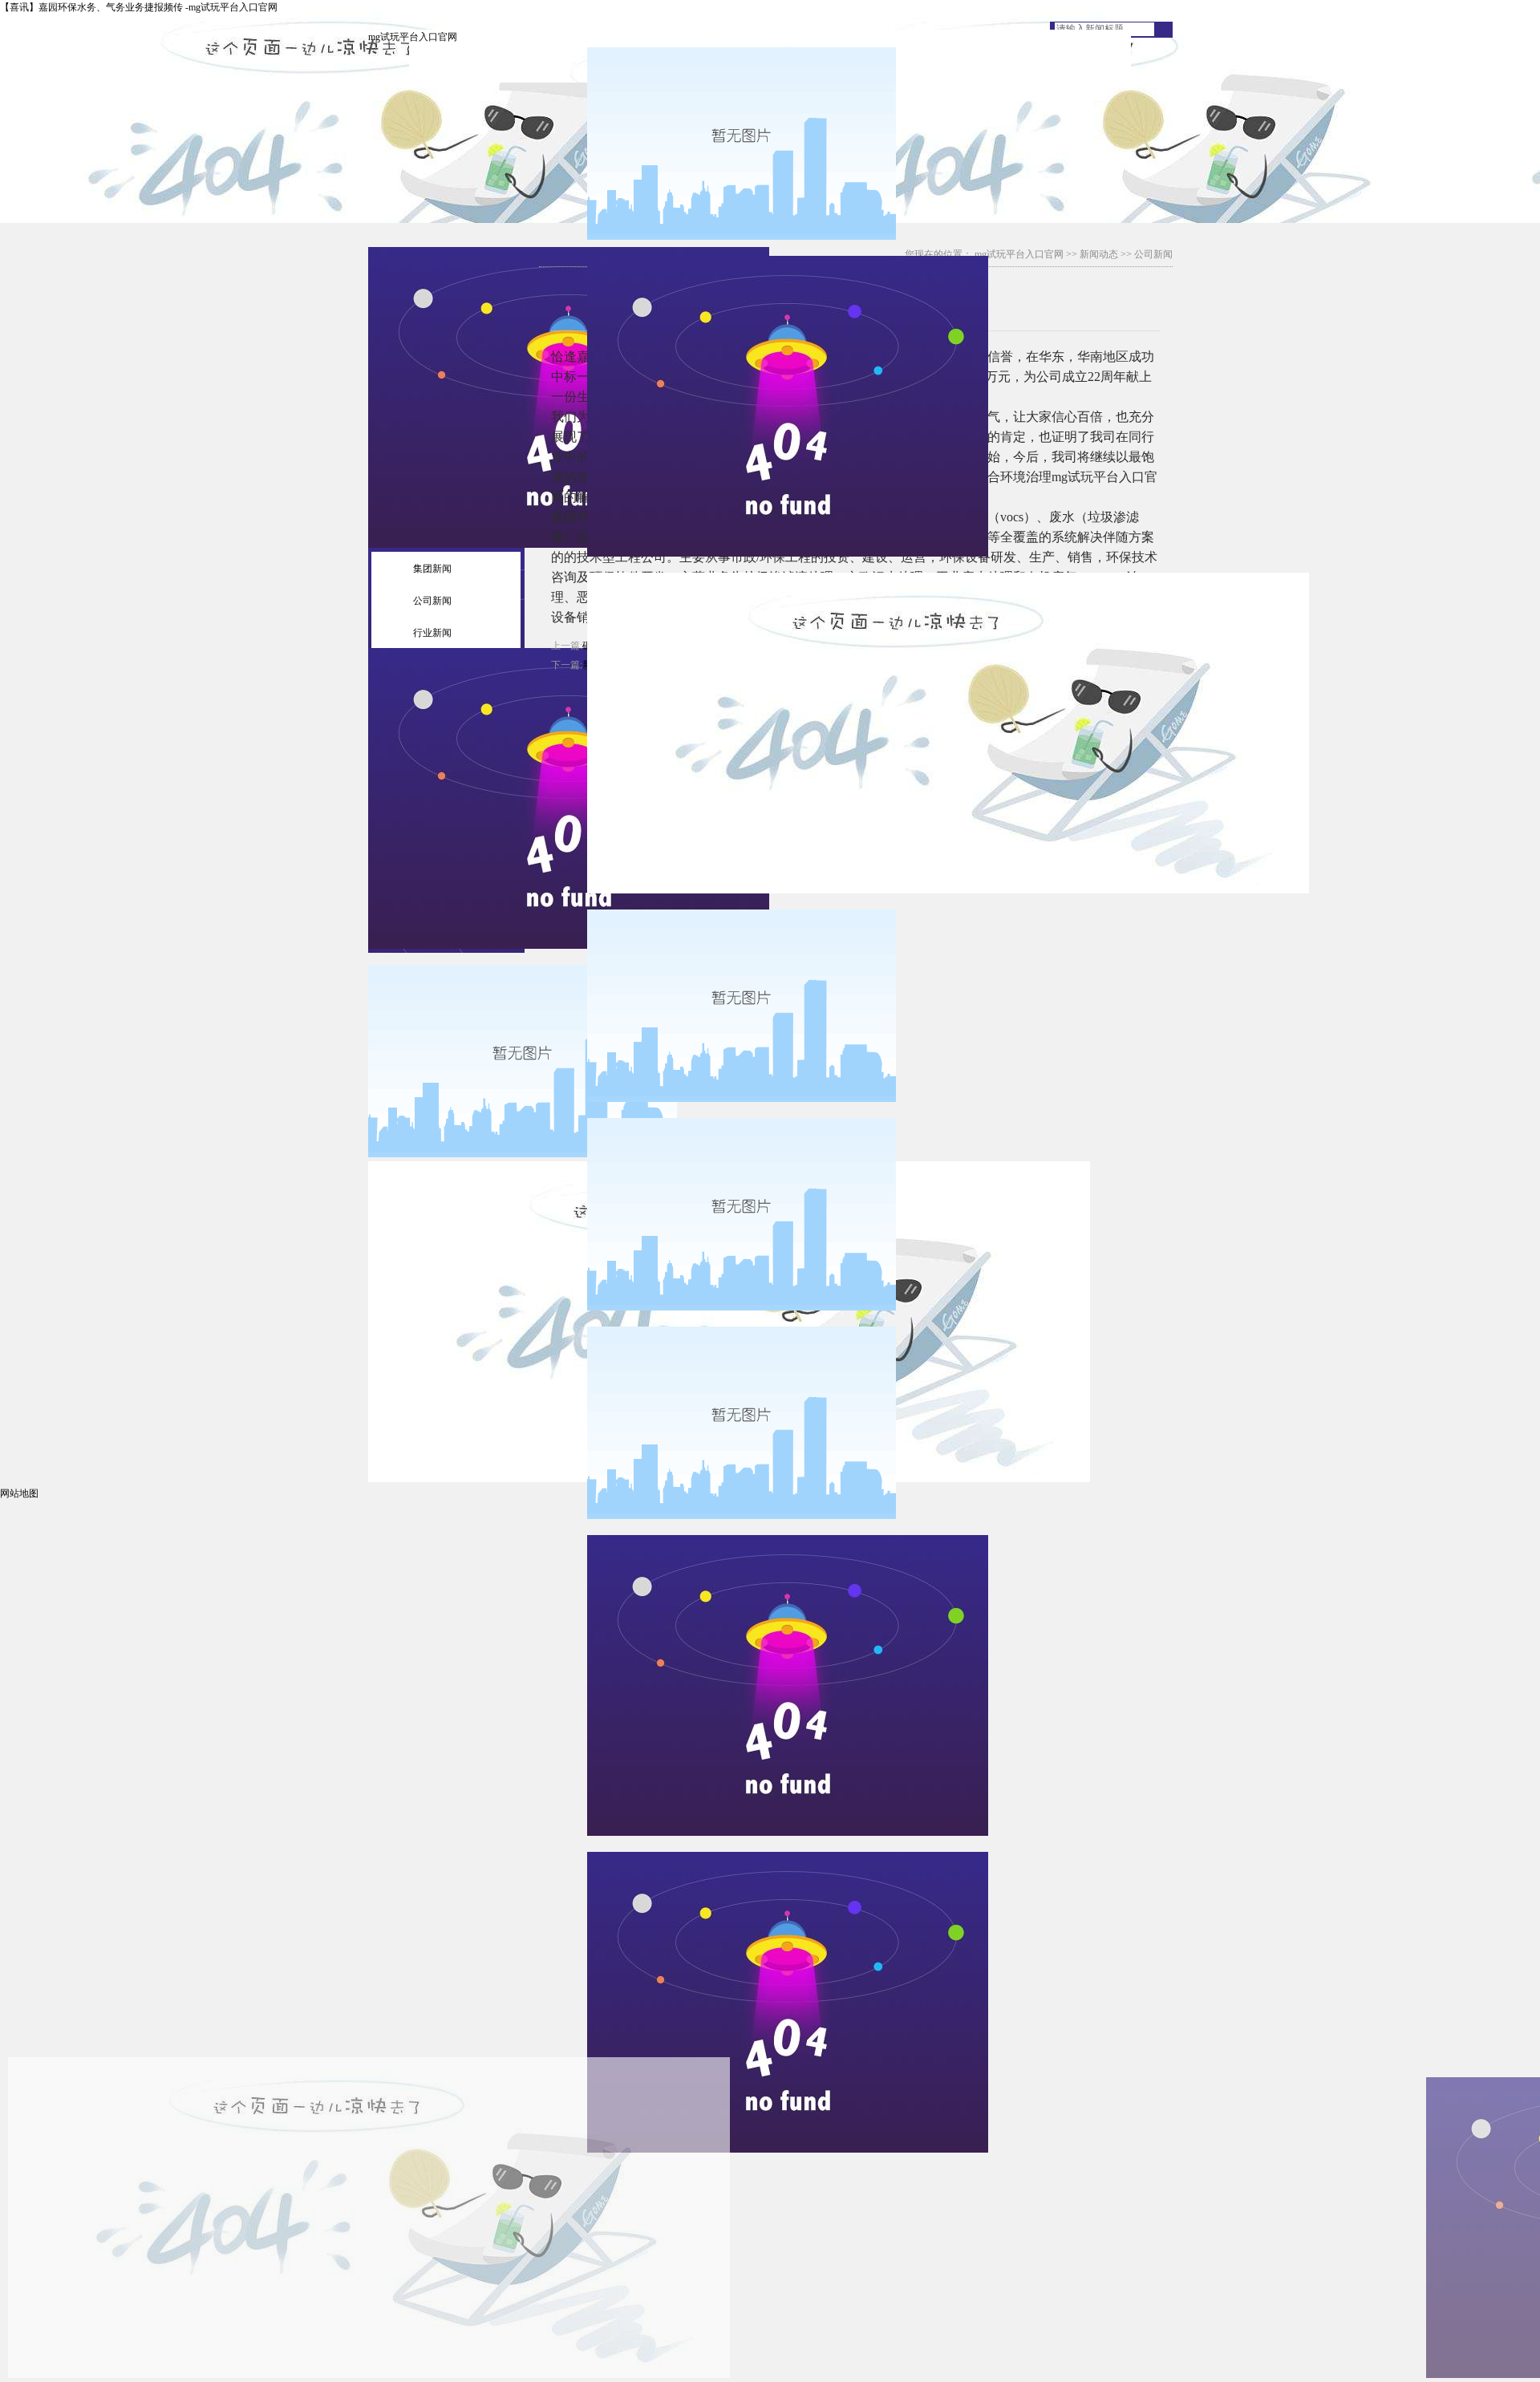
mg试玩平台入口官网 (413, 37)
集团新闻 (432, 569)
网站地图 (19, 1493)
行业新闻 (432, 633)
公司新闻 (432, 601)
